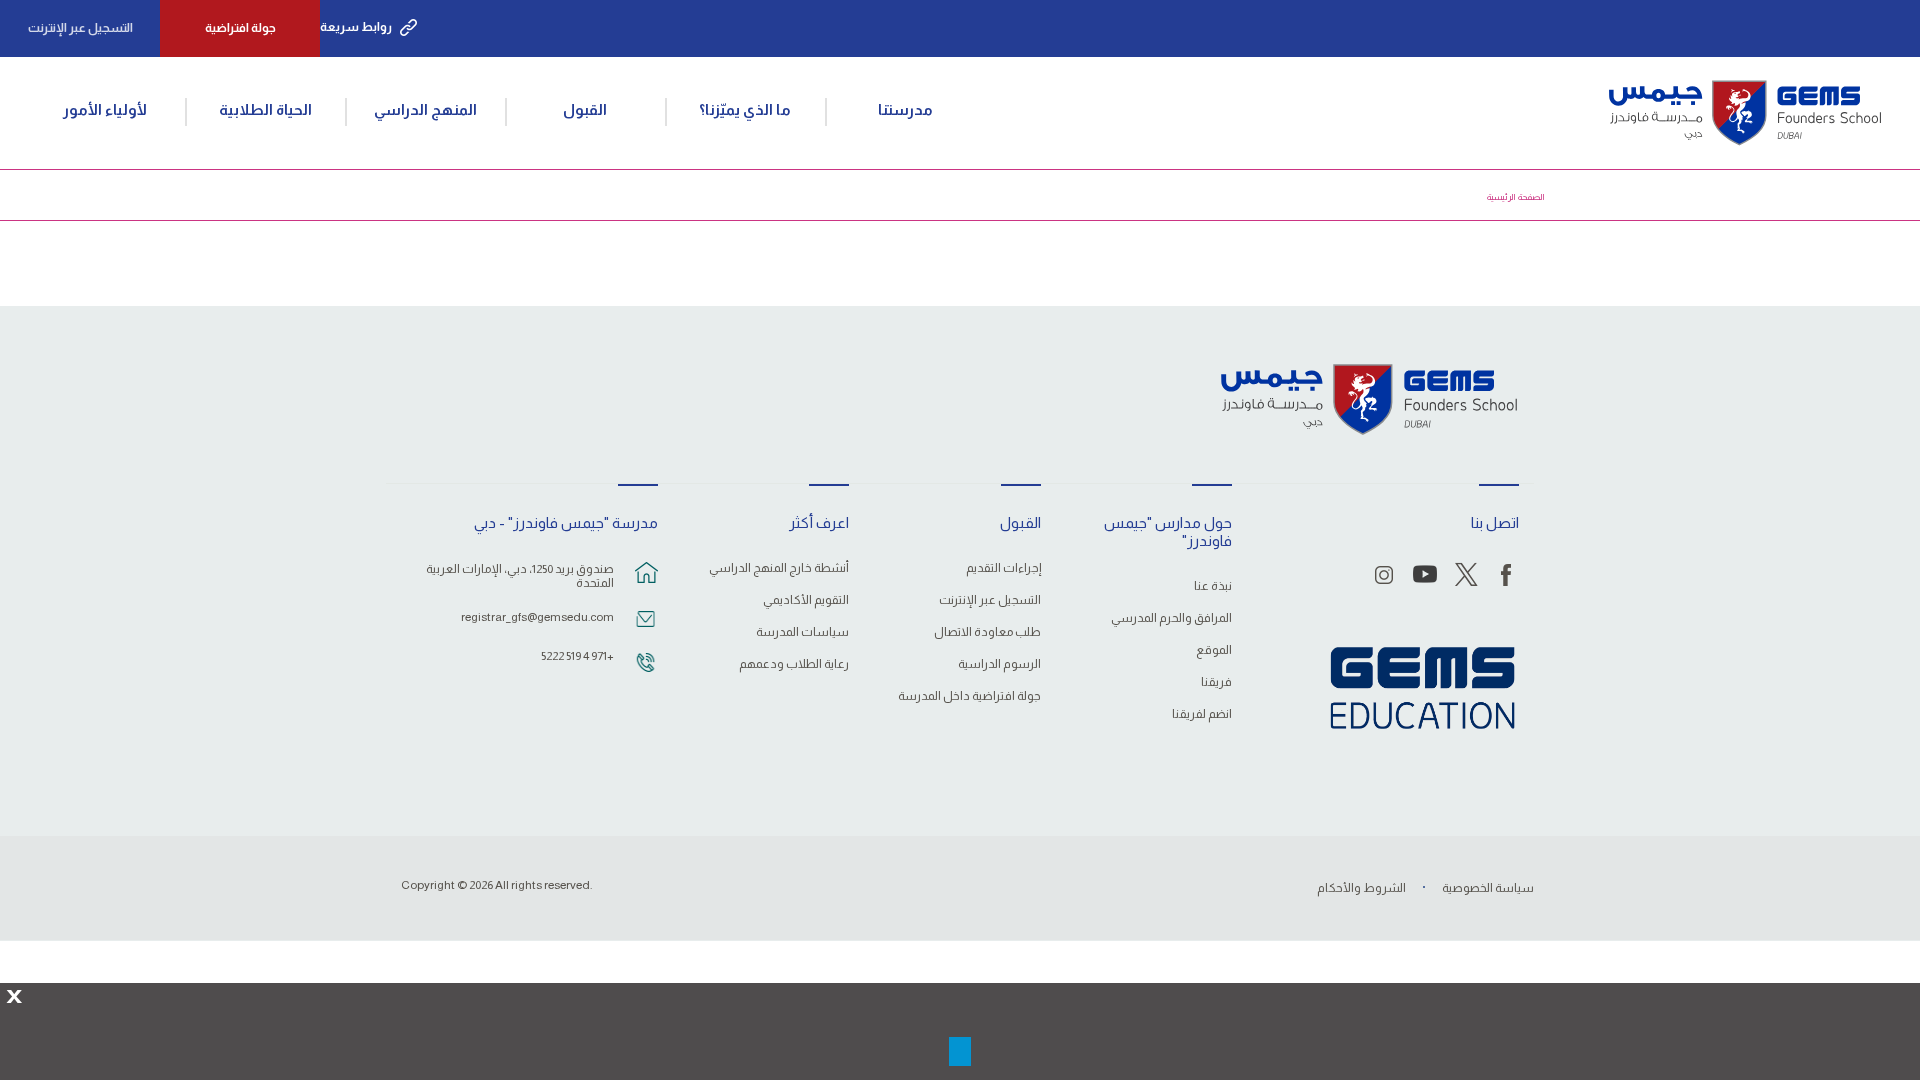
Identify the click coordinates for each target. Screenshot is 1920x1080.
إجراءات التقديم (1003, 568)
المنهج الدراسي (425, 109)
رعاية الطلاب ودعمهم (794, 664)
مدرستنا (905, 109)
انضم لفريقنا (1202, 714)
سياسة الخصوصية (1488, 888)
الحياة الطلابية (265, 109)
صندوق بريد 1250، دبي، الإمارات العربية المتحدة (520, 576)
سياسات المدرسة (802, 632)
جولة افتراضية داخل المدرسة (969, 696)
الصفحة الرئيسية (1516, 197)
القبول (585, 109)
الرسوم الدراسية (999, 664)
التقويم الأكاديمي (806, 600)
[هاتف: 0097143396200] (646, 672)
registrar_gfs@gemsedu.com (537, 617)
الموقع (1214, 650)
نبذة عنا (1213, 586)
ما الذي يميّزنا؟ (745, 109)
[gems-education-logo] (1422, 689)
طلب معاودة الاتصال (987, 632)
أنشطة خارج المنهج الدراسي (779, 568)
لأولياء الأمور (105, 109)
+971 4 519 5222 (577, 656)
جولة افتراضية (240, 28)
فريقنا (1216, 682)
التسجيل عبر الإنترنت (80, 28)
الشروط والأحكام (1361, 888)
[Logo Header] (1745, 113)
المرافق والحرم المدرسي (1171, 618)
